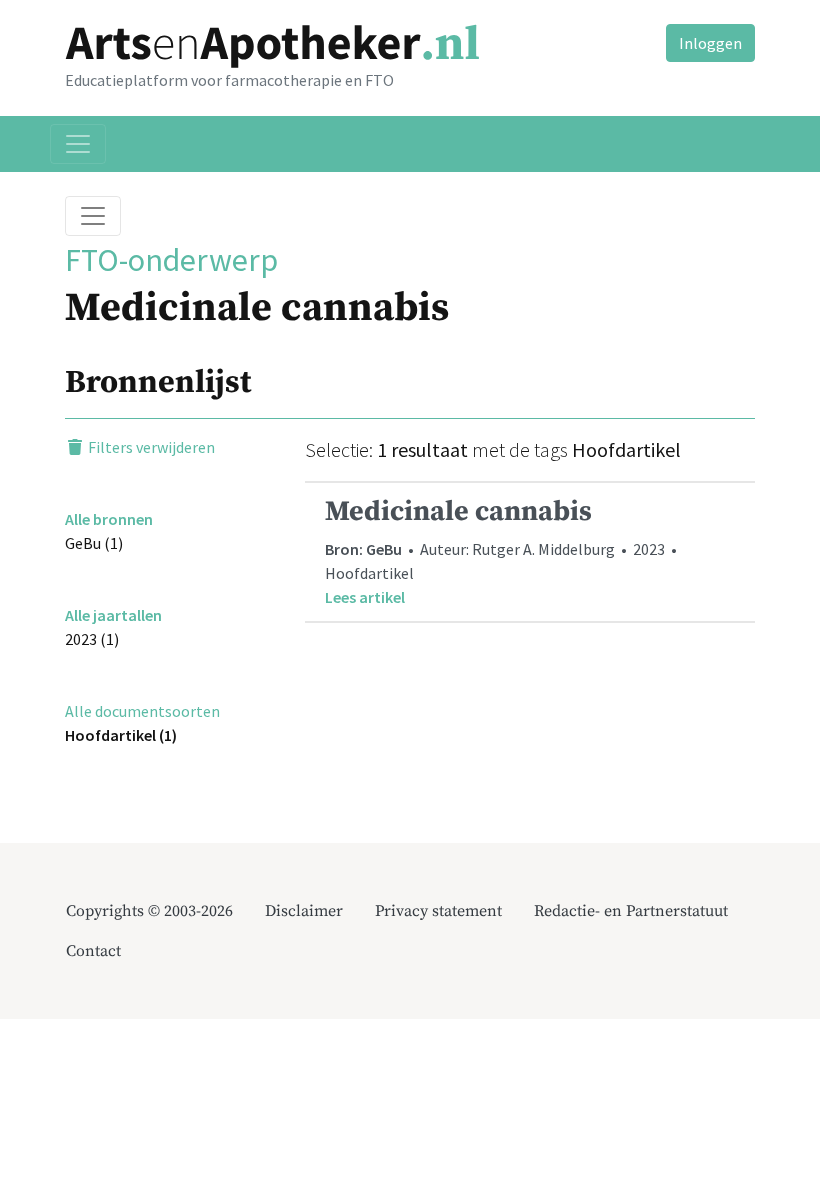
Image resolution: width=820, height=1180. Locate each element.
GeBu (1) (94, 543)
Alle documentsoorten (142, 711)
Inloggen (710, 43)
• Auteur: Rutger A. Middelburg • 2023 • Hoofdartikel (502, 550)
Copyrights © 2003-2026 (149, 911)
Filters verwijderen (150, 447)
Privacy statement (438, 911)
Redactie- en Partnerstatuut (631, 911)
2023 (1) (92, 639)
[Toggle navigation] (78, 144)
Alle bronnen (109, 519)
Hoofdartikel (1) (121, 735)
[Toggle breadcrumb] (93, 216)
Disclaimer (304, 911)
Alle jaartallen (113, 615)
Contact (93, 951)
